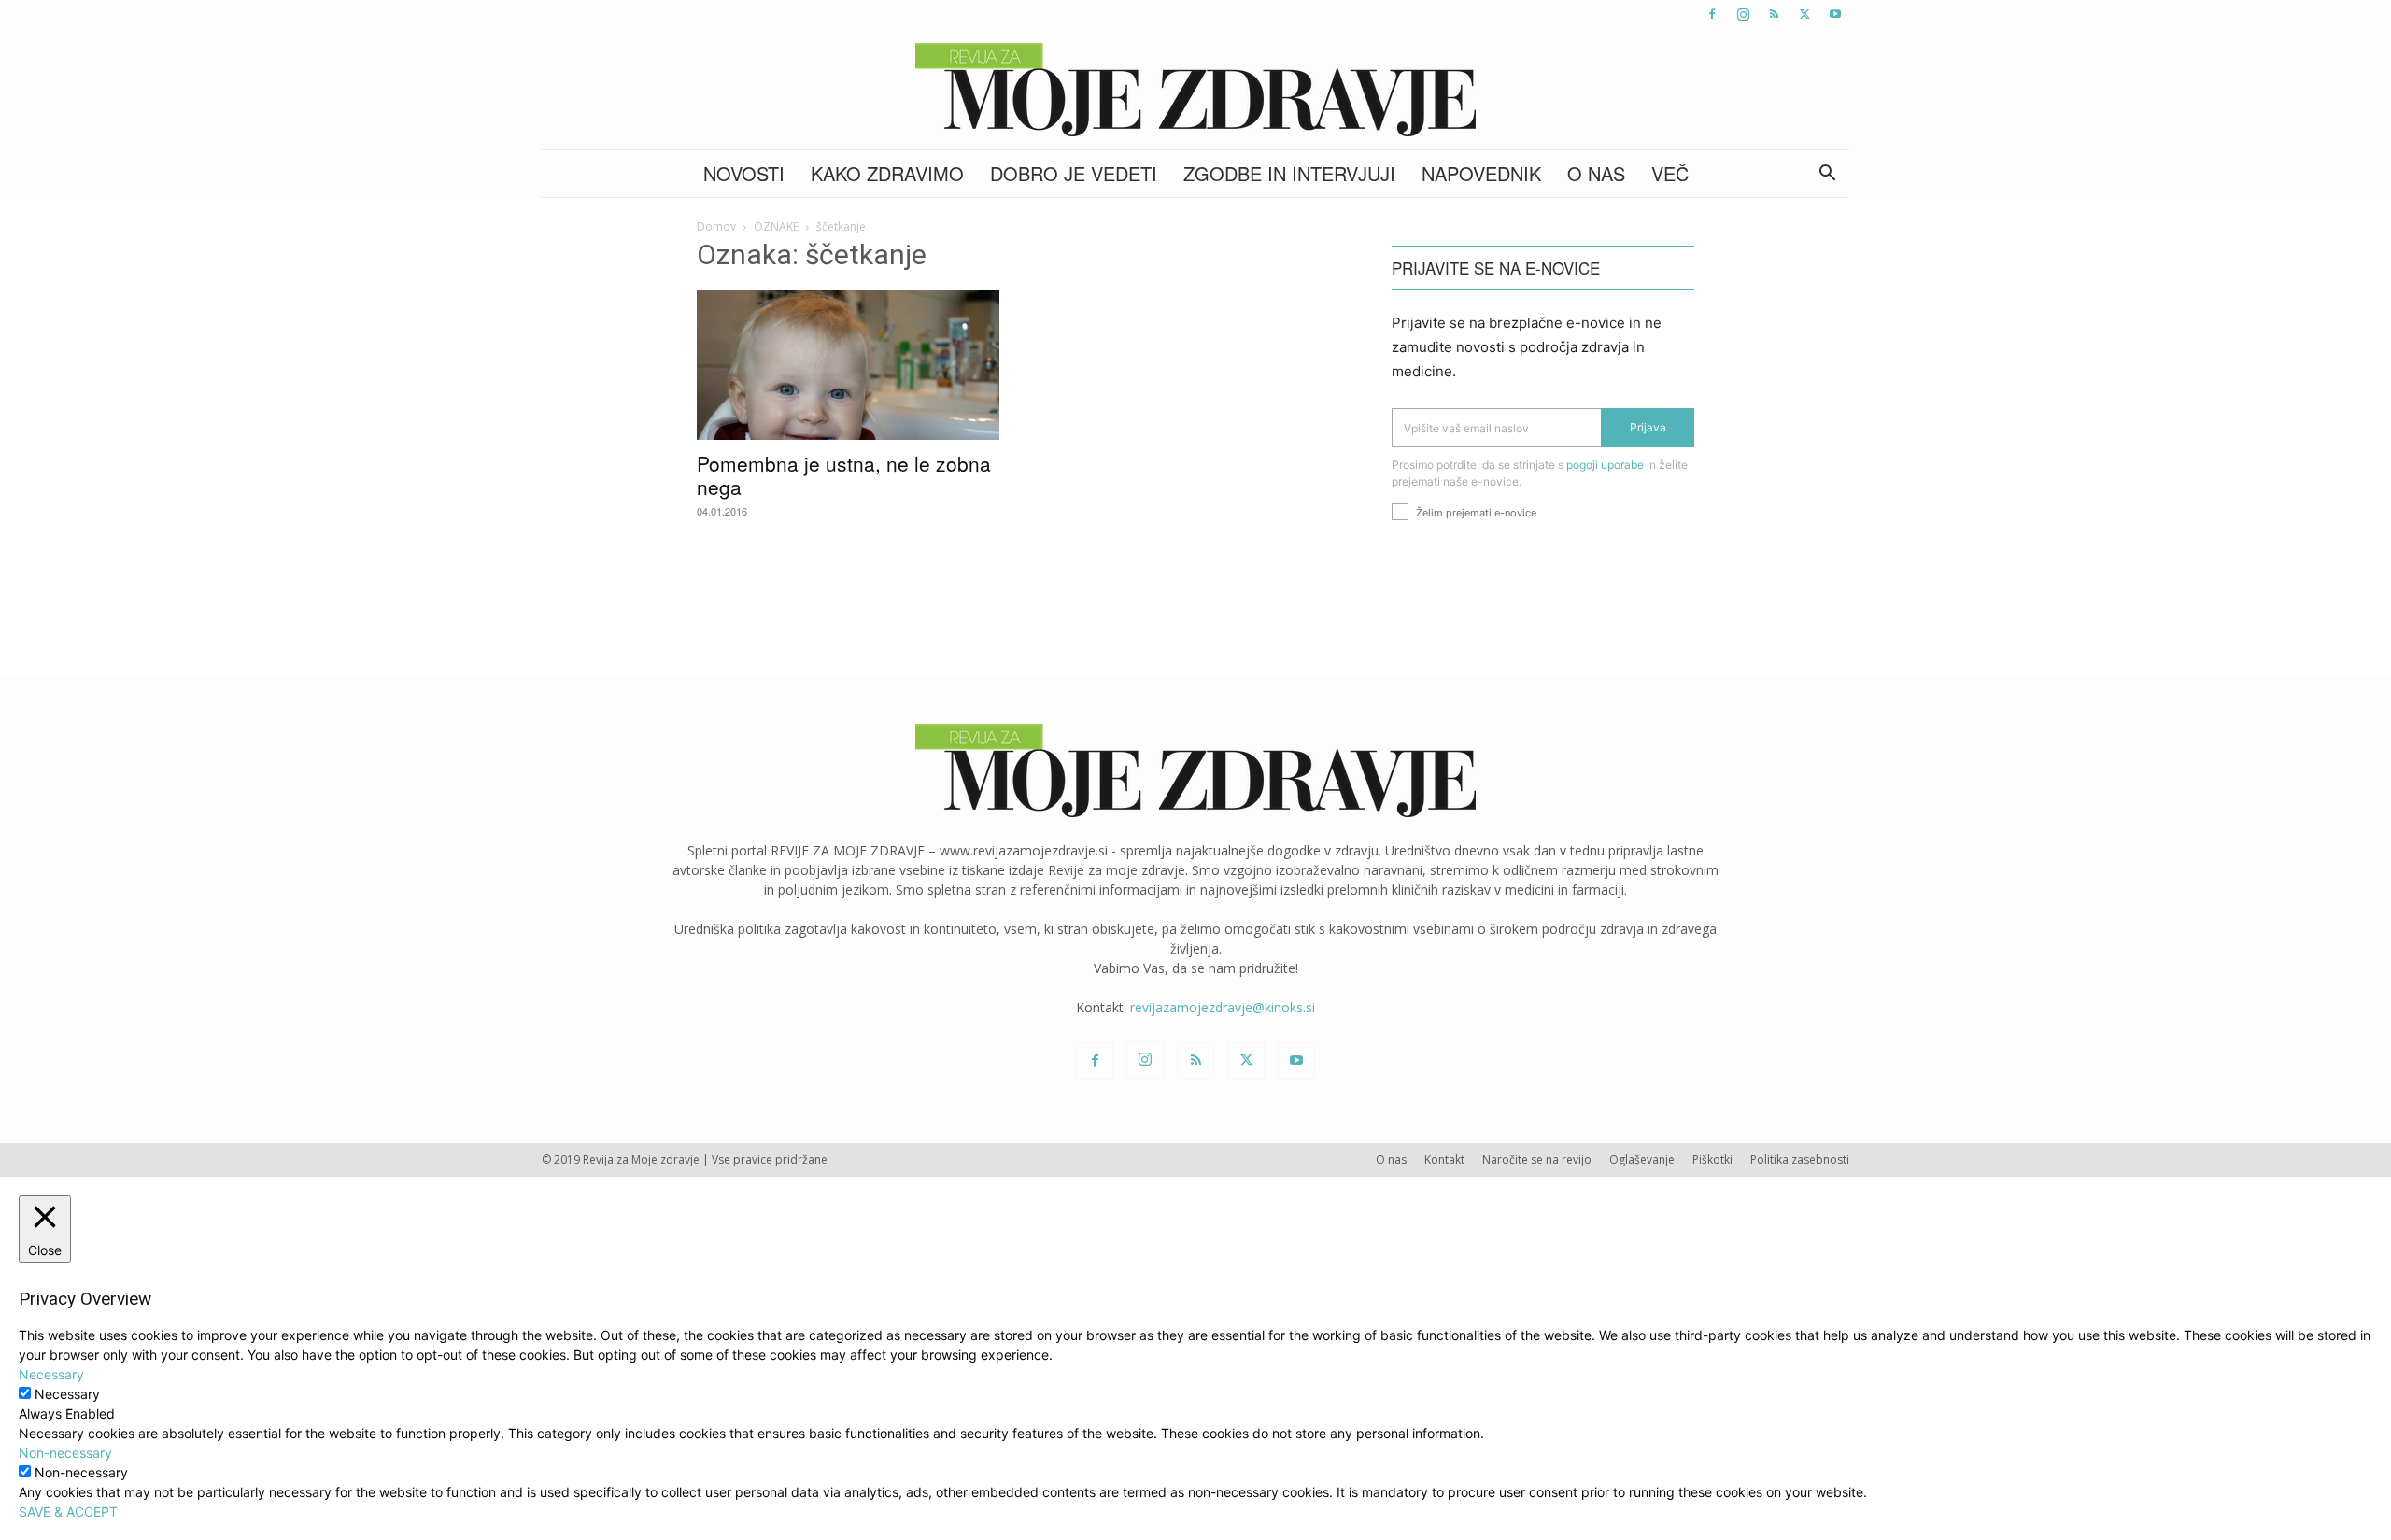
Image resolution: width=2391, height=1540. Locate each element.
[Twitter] (1804, 14)
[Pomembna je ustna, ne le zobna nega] (848, 365)
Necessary (67, 1394)
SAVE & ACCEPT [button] (68, 1512)
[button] (1827, 175)
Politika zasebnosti (1800, 1159)
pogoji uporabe (1605, 465)
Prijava (1648, 427)
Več (1670, 173)
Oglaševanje (1642, 1159)
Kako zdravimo (887, 173)
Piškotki (1712, 1159)
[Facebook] (1712, 14)
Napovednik (1481, 173)
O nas (1596, 173)
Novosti (744, 173)
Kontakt (1444, 1159)
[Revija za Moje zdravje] (1195, 90)
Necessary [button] (51, 1374)
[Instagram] (1743, 14)
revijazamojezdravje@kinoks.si (1223, 1007)
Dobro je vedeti (1074, 173)
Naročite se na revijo (1537, 1159)
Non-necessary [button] (65, 1453)
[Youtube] (1835, 14)
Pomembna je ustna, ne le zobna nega (844, 475)
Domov (716, 226)
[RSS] (1774, 14)
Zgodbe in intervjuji (1289, 173)
